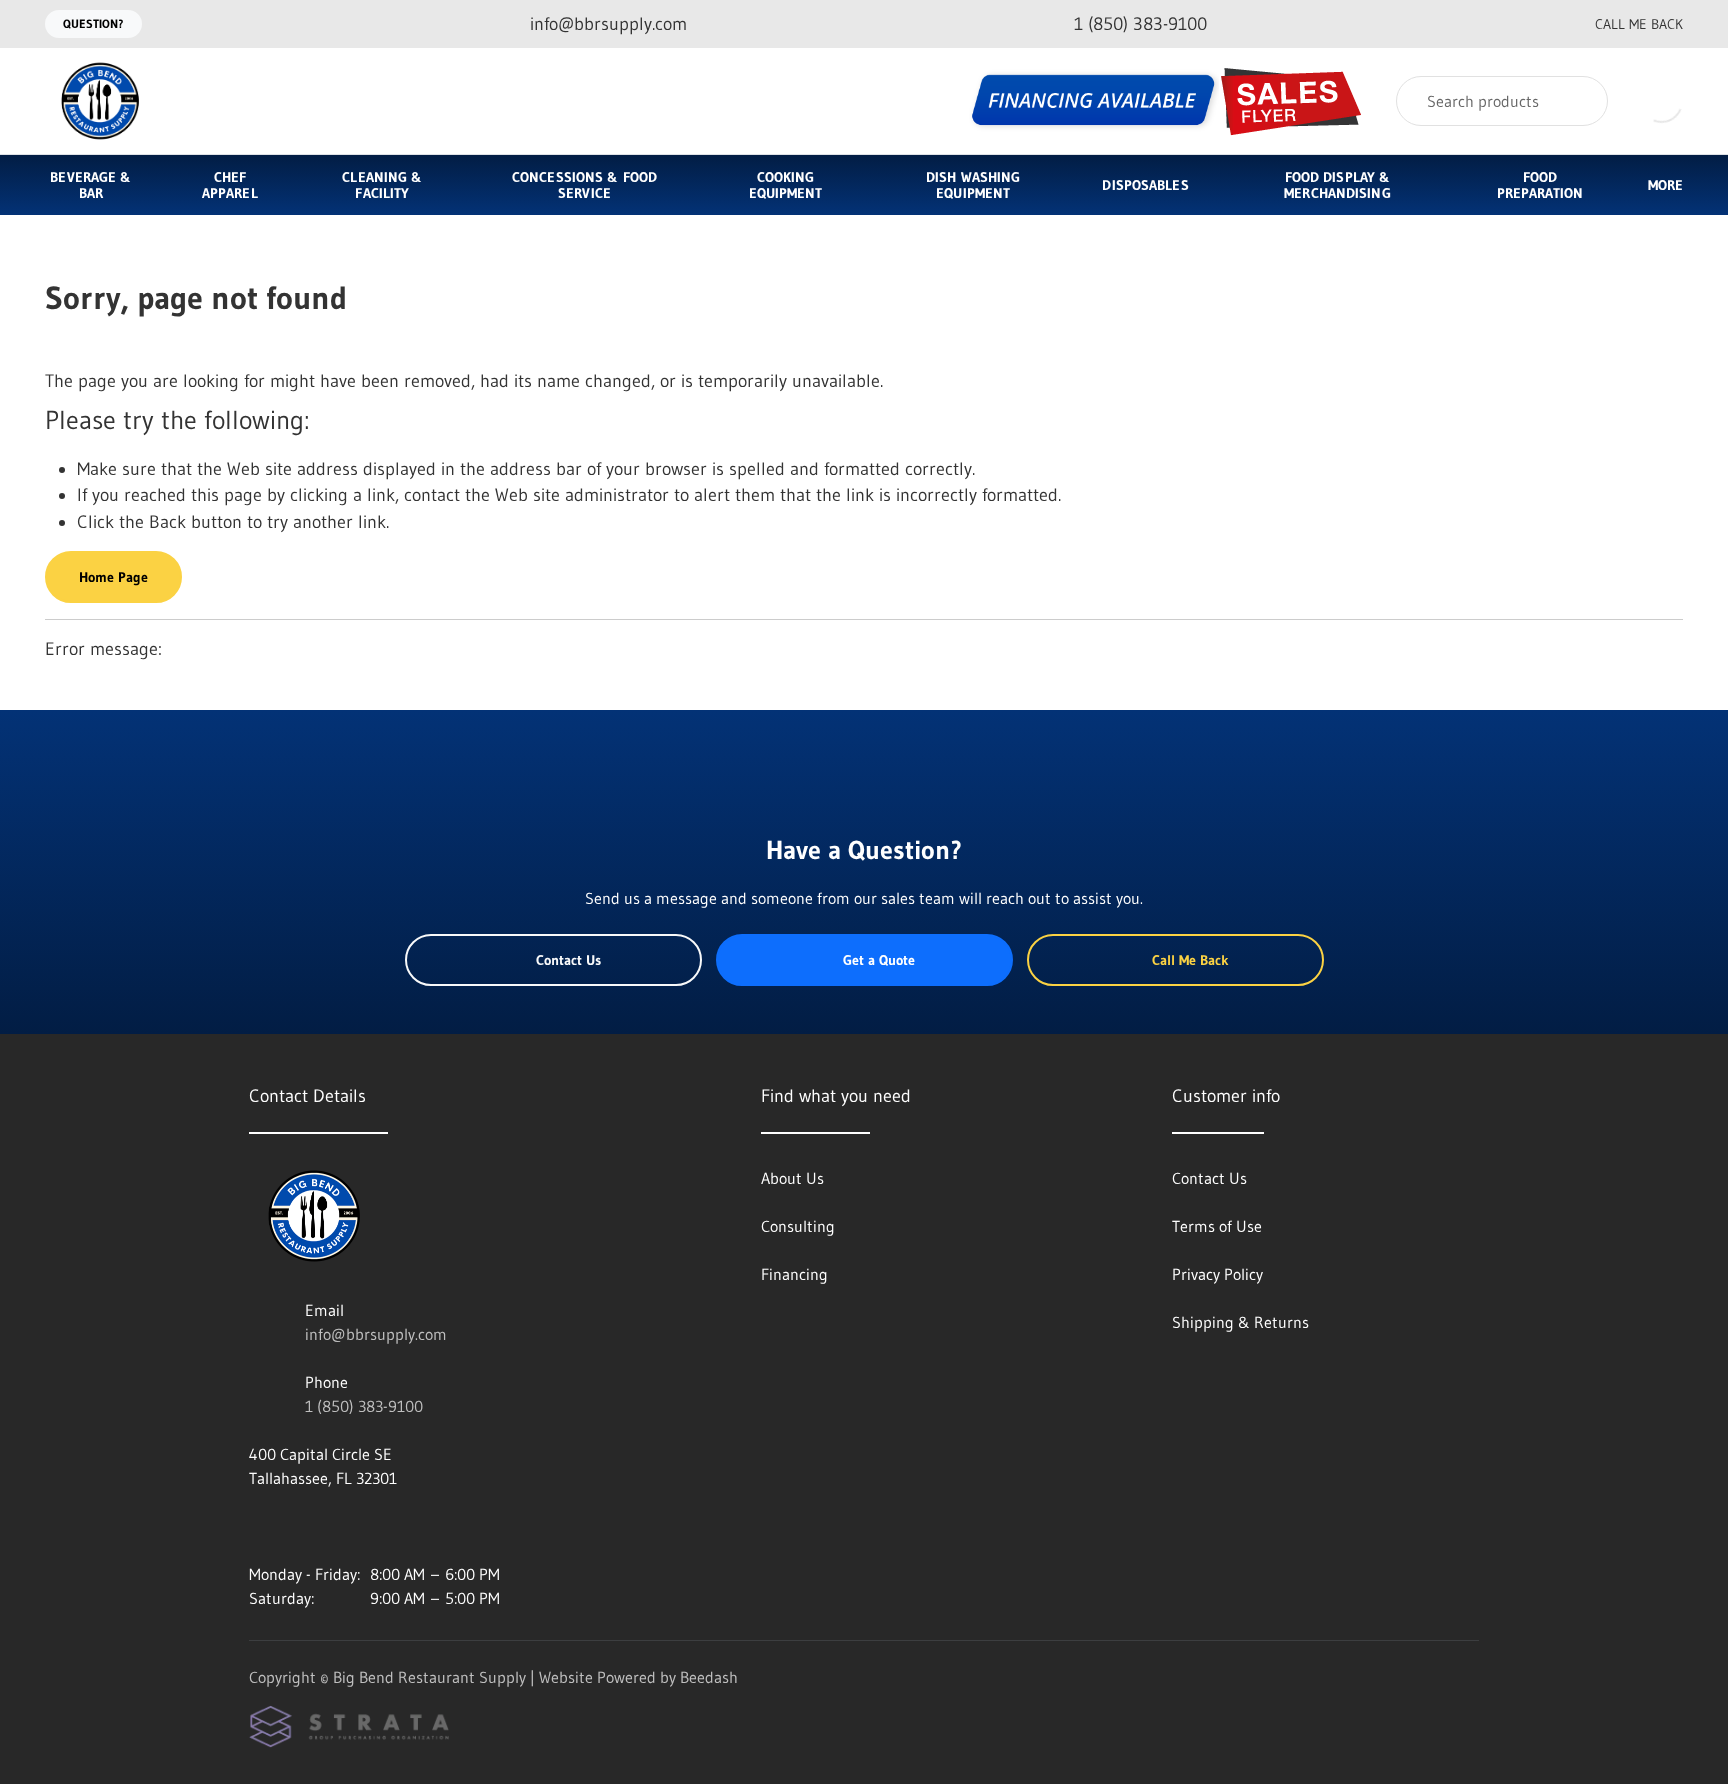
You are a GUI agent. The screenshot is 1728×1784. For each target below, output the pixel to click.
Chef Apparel (230, 185)
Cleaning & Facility (382, 185)
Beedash (709, 1677)
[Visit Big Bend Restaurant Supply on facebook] (300, 1526)
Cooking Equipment (786, 185)
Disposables (1145, 185)
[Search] (1579, 101)
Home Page (113, 577)
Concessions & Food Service (584, 185)
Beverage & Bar (90, 185)
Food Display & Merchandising (1337, 185)
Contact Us (568, 960)
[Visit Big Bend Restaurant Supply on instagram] (258, 1526)
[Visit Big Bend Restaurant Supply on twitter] (342, 1526)
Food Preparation (1540, 185)
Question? (93, 23)
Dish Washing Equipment (973, 185)
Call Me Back (1639, 24)
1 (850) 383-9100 (364, 1406)
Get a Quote (879, 960)
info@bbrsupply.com (376, 1334)
